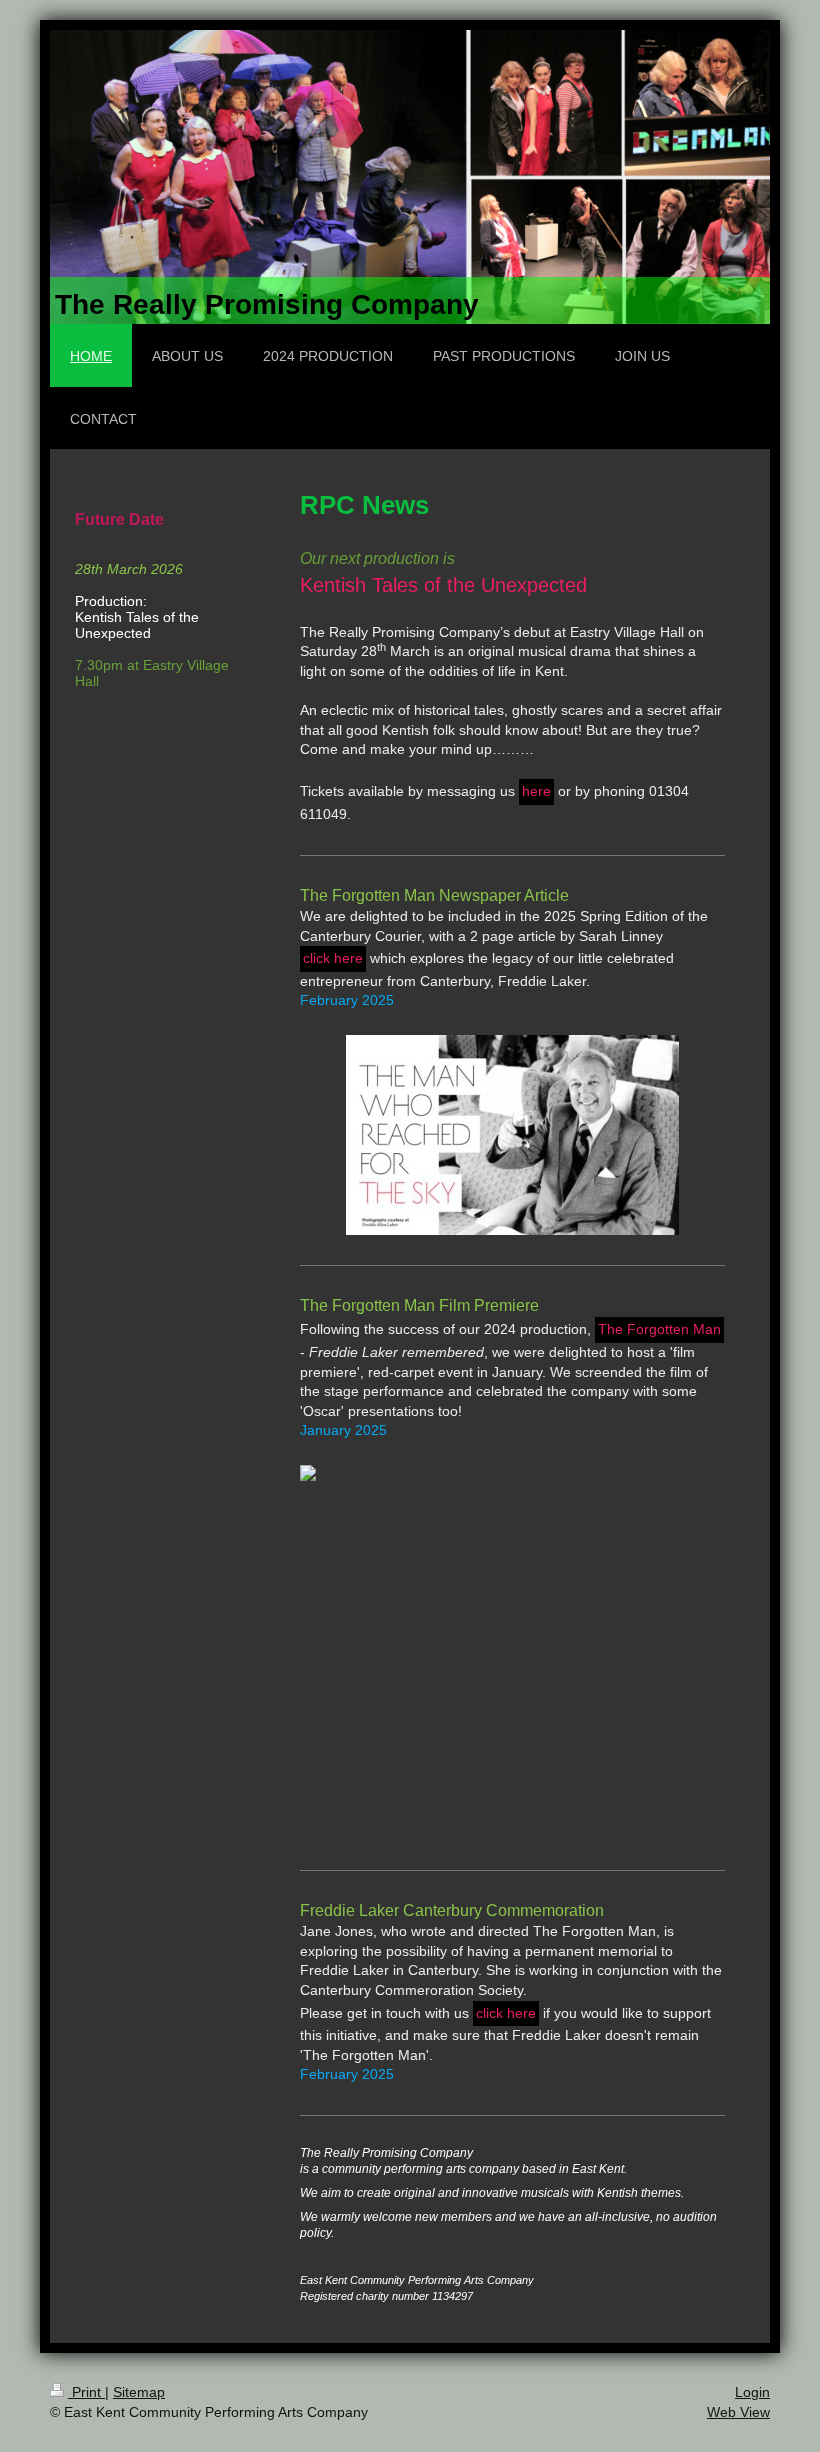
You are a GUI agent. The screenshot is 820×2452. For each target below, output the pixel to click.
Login (752, 2392)
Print (86, 2392)
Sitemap (139, 2392)
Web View (738, 2412)
